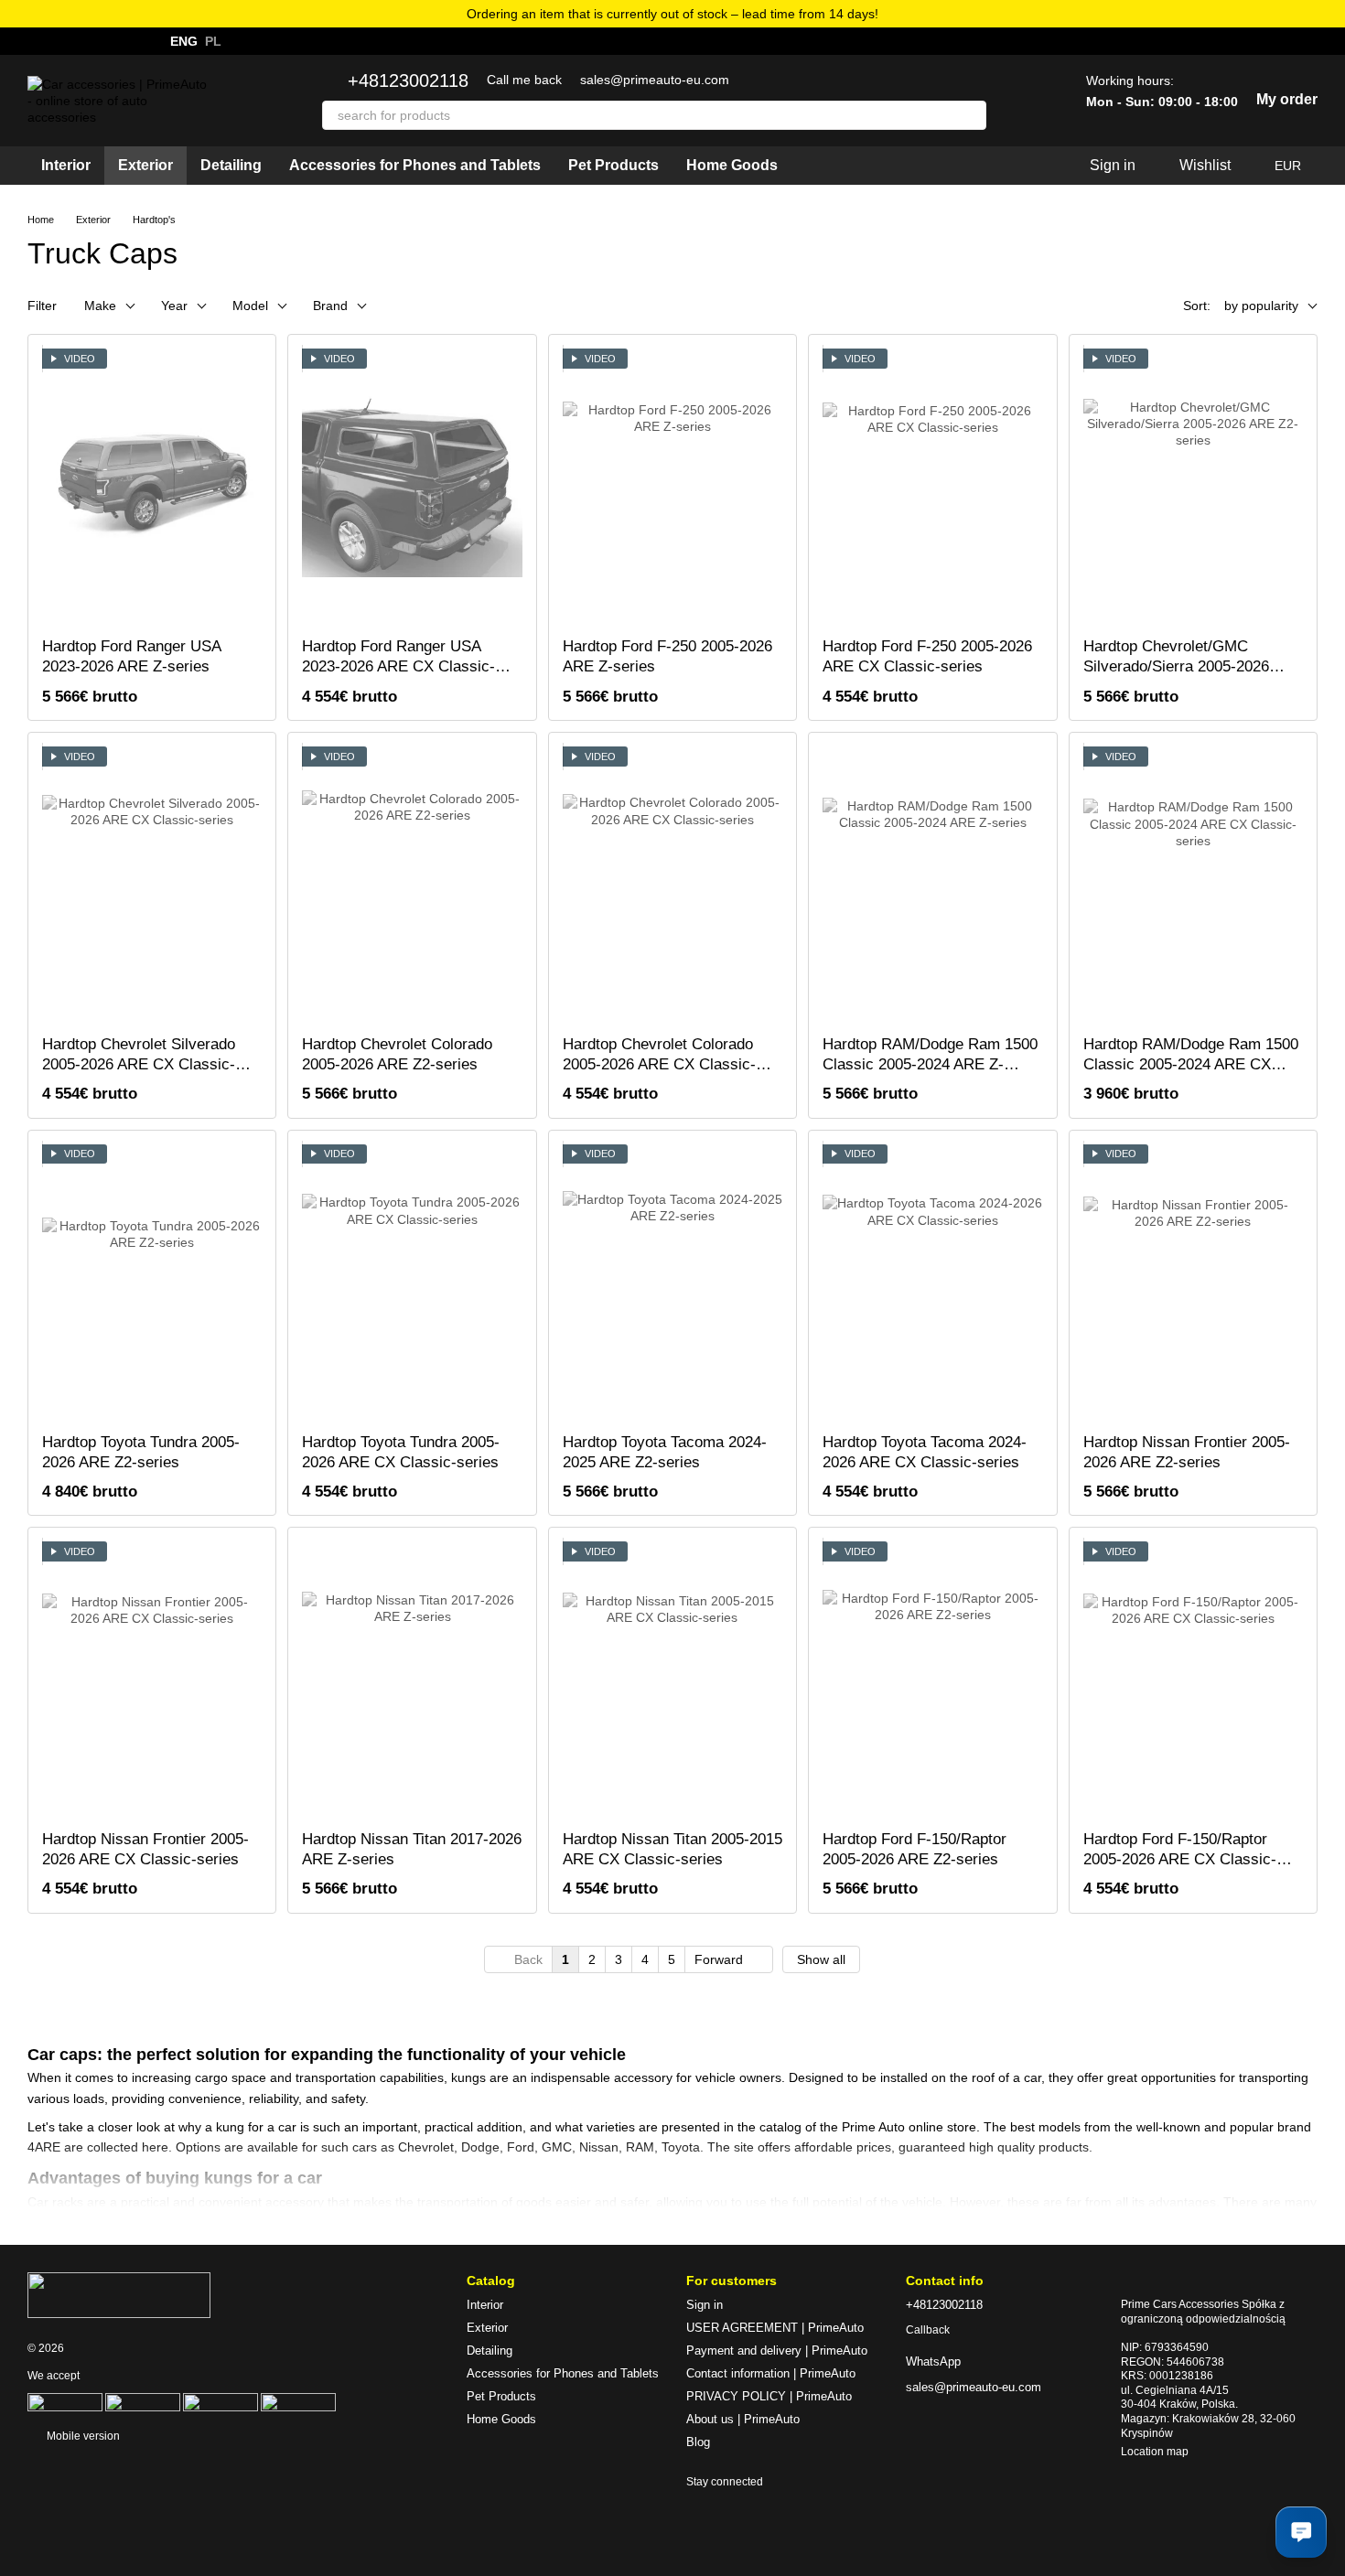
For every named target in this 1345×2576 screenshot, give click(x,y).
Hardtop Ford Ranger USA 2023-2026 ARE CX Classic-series (398, 666)
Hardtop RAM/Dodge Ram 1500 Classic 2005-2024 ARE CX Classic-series (1191, 1064)
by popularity (1261, 306)
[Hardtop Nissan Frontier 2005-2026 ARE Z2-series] (1193, 1282)
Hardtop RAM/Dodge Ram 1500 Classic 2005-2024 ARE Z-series (930, 1064)
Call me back (524, 80)
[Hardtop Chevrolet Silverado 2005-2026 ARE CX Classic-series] (152, 884)
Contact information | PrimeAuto (771, 2373)
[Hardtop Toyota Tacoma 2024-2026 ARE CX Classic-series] (932, 1282)
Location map (1155, 2452)
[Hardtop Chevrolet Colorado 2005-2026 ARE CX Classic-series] (672, 884)
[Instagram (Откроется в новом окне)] (57, 41)
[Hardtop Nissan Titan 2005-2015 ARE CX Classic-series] (672, 1679)
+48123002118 (408, 80)
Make (100, 306)
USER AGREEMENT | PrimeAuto (775, 2328)
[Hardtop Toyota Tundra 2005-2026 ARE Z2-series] (152, 1282)
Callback (928, 2330)
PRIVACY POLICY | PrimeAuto (769, 2396)
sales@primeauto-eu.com (655, 80)
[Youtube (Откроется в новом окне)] (101, 41)
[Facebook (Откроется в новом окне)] (79, 41)
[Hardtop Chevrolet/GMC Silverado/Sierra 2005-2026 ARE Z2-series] (1193, 486)
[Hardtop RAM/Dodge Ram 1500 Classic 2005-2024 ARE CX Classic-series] (1193, 884)
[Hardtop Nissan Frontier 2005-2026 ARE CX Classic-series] (152, 1679)
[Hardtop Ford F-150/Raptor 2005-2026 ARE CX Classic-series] (1193, 1679)
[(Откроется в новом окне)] (143, 2401)
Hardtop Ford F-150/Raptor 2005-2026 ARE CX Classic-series (1180, 1859)
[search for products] (972, 115)
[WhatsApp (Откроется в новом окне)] (35, 41)
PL (213, 41)
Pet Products (613, 165)
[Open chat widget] (1301, 2532)
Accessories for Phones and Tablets (415, 165)
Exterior (145, 165)
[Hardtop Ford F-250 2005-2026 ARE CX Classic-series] (932, 486)
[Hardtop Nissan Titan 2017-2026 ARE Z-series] (412, 1679)
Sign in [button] (705, 2305)
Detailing (231, 165)
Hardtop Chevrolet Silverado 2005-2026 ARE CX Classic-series (139, 1064)
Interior (66, 165)
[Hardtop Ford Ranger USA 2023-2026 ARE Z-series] (152, 486)
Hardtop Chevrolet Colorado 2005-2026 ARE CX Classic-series (659, 1064)
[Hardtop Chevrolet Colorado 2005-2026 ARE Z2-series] (412, 884)
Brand (330, 306)
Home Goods (732, 165)
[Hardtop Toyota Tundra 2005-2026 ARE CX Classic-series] (412, 1282)
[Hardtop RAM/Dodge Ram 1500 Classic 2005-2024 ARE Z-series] (932, 884)
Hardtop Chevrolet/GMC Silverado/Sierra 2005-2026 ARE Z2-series (1176, 666)
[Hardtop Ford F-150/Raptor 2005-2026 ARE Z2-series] (932, 1679)
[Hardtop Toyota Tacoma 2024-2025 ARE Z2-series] (672, 1282)
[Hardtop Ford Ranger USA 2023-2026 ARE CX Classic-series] (412, 486)
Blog (698, 2442)
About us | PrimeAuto (743, 2419)
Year (174, 306)
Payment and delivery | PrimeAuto (777, 2351)
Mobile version (82, 2436)
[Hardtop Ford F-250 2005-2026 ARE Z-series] (672, 486)
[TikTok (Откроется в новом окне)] (123, 41)
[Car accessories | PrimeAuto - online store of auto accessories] (119, 2294)
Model (250, 306)
